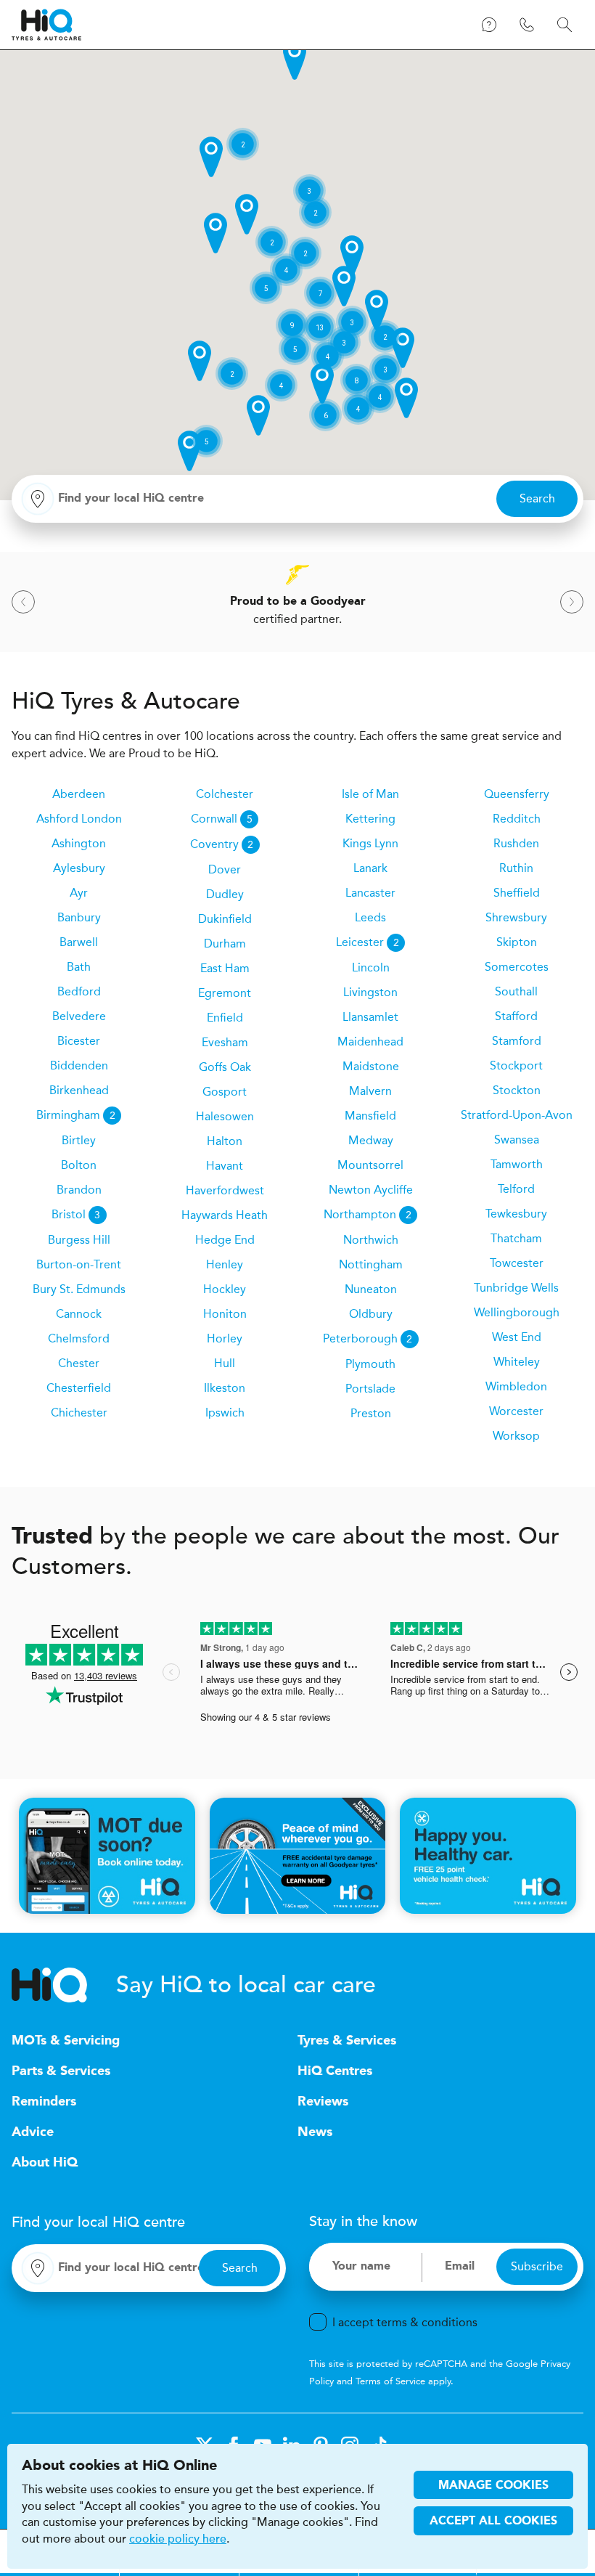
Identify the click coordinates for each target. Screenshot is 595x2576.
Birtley (79, 1140)
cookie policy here (178, 2539)
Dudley (225, 894)
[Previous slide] (23, 602)
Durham (225, 943)
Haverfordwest (225, 1190)
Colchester (225, 794)
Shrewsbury (516, 917)
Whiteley (517, 1362)
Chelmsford (79, 1338)
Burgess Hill (79, 1240)
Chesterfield (79, 1388)
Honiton (225, 1314)
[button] (295, 60)
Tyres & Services (347, 2041)
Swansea (517, 1140)
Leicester (368, 942)
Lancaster (370, 893)
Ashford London (79, 819)
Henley (225, 1264)
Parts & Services (61, 2071)
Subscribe (537, 2266)
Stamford (517, 1041)
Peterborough (368, 1338)
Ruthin (516, 868)
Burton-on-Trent (79, 1264)
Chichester (79, 1413)
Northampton (368, 1214)
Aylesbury (79, 868)
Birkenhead (79, 1090)
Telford (516, 1189)
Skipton (517, 942)
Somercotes (517, 967)
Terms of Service (390, 2381)
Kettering (370, 819)
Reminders (44, 2102)
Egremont (225, 993)
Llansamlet (370, 1017)
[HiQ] (64, 1985)
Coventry (222, 844)
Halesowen (225, 1116)
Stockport (516, 1065)
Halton (225, 1141)
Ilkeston (225, 1388)
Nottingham (371, 1264)
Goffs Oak (225, 1067)
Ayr (79, 893)
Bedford (79, 991)
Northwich (371, 1240)
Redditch (517, 819)
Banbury (79, 917)
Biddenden (79, 1065)
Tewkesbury (516, 1214)
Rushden (516, 843)
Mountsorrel (370, 1165)
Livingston (370, 992)
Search (537, 498)
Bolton (79, 1165)
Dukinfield (225, 919)
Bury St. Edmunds (79, 1289)
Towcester (517, 1263)
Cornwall (222, 819)
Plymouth (370, 1364)
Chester (79, 1363)
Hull (225, 1363)
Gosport (225, 1092)
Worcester (516, 1411)
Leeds (370, 917)
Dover (225, 869)
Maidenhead (370, 1042)
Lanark (370, 868)
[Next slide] (572, 602)
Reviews (323, 2102)
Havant (225, 1166)
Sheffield (517, 893)
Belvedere (79, 1016)
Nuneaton (371, 1289)
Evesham (225, 1042)
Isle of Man (370, 794)
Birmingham (76, 1115)
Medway (371, 1140)
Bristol (76, 1214)
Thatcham (516, 1238)
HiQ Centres (335, 2071)
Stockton (517, 1090)
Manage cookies (493, 2486)
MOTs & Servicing (66, 2041)
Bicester (79, 1041)
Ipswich (225, 1413)
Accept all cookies (493, 2522)
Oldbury (371, 1314)
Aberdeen (79, 794)
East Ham (225, 968)
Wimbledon (516, 1386)
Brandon (79, 1190)
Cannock (79, 1314)
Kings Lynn (370, 843)
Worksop (516, 1436)
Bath (79, 967)
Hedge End (225, 1240)
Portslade (370, 1389)
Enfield (225, 1018)
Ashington (79, 843)
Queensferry (517, 794)
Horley (225, 1338)
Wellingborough (517, 1312)
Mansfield (370, 1116)
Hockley (225, 1289)
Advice (33, 2132)
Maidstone (371, 1066)
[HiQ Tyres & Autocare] (46, 25)
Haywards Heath (225, 1215)
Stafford (516, 1016)
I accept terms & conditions (405, 2322)
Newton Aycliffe (371, 1190)
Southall (516, 991)
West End (517, 1337)
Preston (371, 1413)
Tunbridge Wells (516, 1288)
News (315, 2132)
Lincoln (371, 967)
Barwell (79, 942)
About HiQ (45, 2163)
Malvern (370, 1091)
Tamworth (517, 1164)
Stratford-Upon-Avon (517, 1115)
